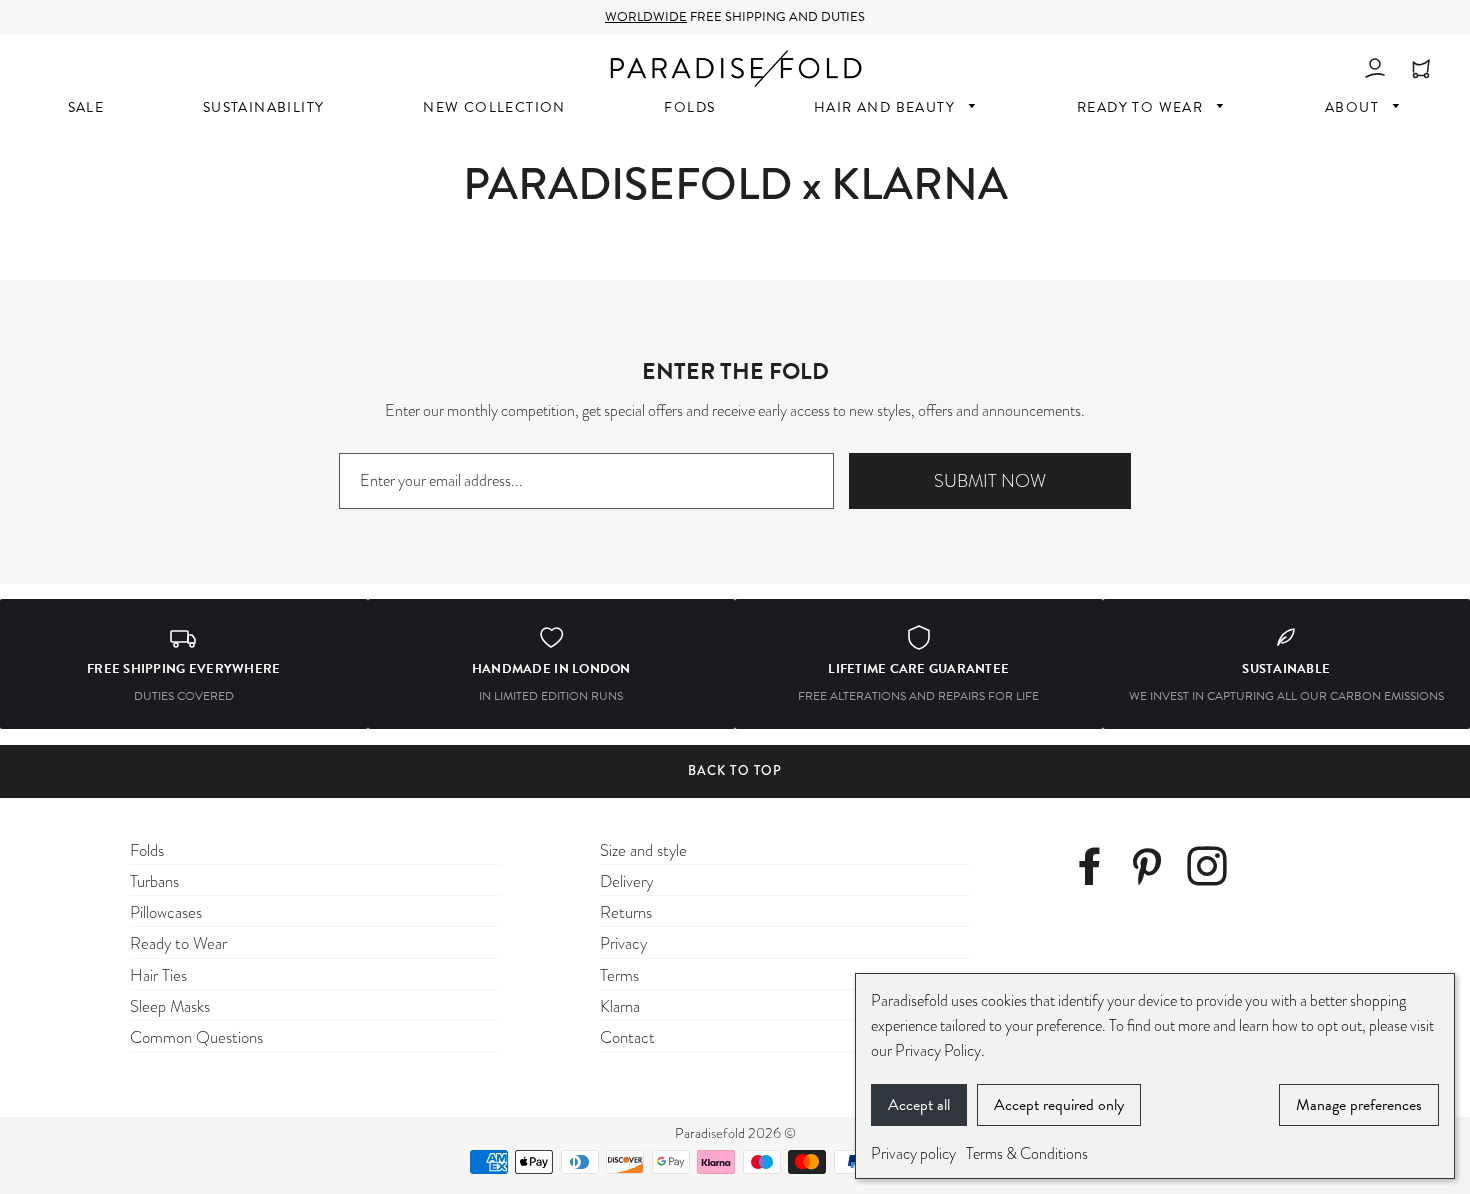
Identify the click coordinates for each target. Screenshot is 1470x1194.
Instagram (1212, 869)
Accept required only (1059, 1105)
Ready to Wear (178, 943)
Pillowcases (166, 912)
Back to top (734, 770)
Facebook (1097, 869)
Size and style (643, 850)
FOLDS (689, 107)
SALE (86, 107)
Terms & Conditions (1027, 1154)
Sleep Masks (170, 1006)
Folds (147, 850)
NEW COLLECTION (494, 107)
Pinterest (1154, 869)
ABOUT (1354, 107)
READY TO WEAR (1142, 107)
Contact (627, 1037)
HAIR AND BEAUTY (886, 107)
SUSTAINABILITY (264, 107)
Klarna (620, 1006)
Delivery (626, 881)
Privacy (623, 943)
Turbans (154, 881)
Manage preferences (1359, 1105)
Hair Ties (158, 975)
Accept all (919, 1105)
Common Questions (196, 1037)
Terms (619, 975)
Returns (626, 912)
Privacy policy (913, 1154)
